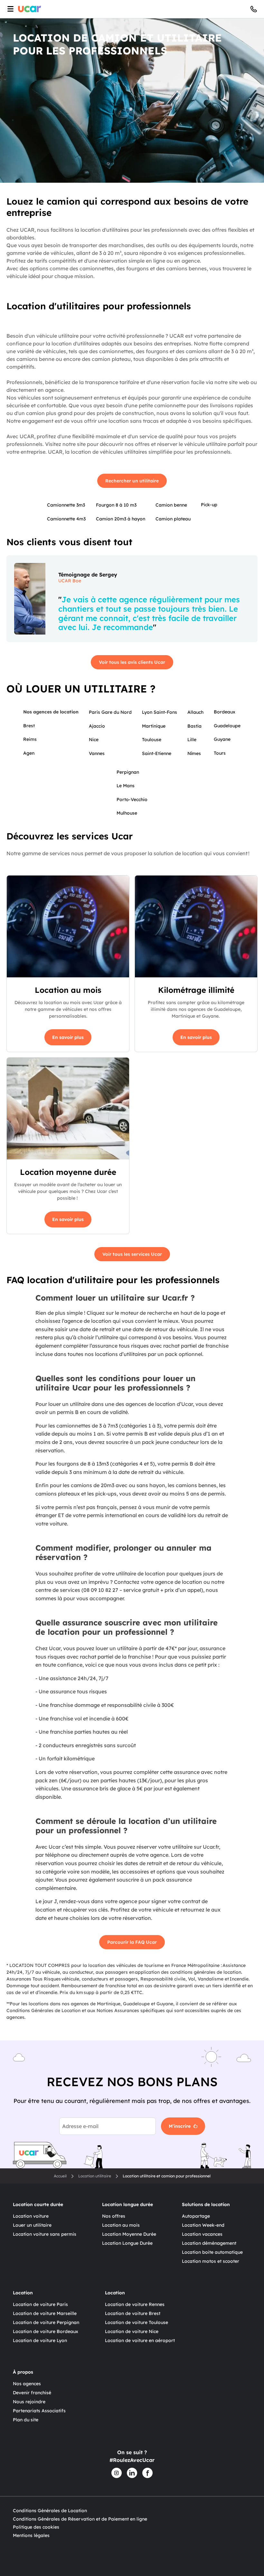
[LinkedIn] (132, 2473)
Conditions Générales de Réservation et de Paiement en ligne (80, 2519)
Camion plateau (173, 519)
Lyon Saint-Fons (160, 712)
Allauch (195, 712)
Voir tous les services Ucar (132, 1254)
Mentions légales (31, 2535)
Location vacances (202, 2234)
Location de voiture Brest (133, 2313)
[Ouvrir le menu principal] (9, 9)
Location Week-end (203, 2225)
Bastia (194, 726)
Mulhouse (127, 813)
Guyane (222, 739)
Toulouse (152, 740)
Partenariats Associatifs (39, 2411)
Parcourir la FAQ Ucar (132, 1942)
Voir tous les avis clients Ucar (132, 662)
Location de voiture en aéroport (140, 2340)
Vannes (97, 753)
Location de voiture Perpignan (46, 2322)
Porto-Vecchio (132, 799)
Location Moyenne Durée (129, 2234)
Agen (29, 753)
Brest (29, 726)
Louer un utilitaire (32, 2225)
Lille (192, 740)
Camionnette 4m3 (66, 519)
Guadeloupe (227, 726)
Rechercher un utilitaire (132, 481)
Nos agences (27, 2384)
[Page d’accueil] (30, 9)
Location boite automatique (212, 2252)
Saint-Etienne (157, 753)
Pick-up (209, 505)
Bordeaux (225, 712)
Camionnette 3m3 (66, 505)
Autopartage (196, 2216)
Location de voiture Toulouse (137, 2322)
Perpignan (128, 772)
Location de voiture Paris (40, 2304)
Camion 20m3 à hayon (121, 519)
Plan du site (26, 2420)
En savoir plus (68, 1037)
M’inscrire (180, 2126)
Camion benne (171, 505)
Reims (30, 739)
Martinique (154, 726)
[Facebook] (147, 2473)
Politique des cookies (36, 2527)
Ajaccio (97, 726)
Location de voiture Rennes (135, 2304)
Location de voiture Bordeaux (46, 2331)
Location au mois (121, 2225)
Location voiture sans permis (45, 2234)
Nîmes (194, 753)
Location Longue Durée (127, 2243)
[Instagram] (117, 2473)
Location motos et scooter (211, 2261)
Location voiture (31, 2216)
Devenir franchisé (32, 2393)
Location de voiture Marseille (45, 2313)
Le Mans (126, 786)
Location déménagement (209, 2243)
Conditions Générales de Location (50, 2511)
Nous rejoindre (29, 2402)
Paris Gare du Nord (110, 712)
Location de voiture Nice (132, 2331)
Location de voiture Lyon (40, 2340)
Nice (94, 740)
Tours (220, 753)
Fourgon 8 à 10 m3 (116, 505)
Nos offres (114, 2216)
